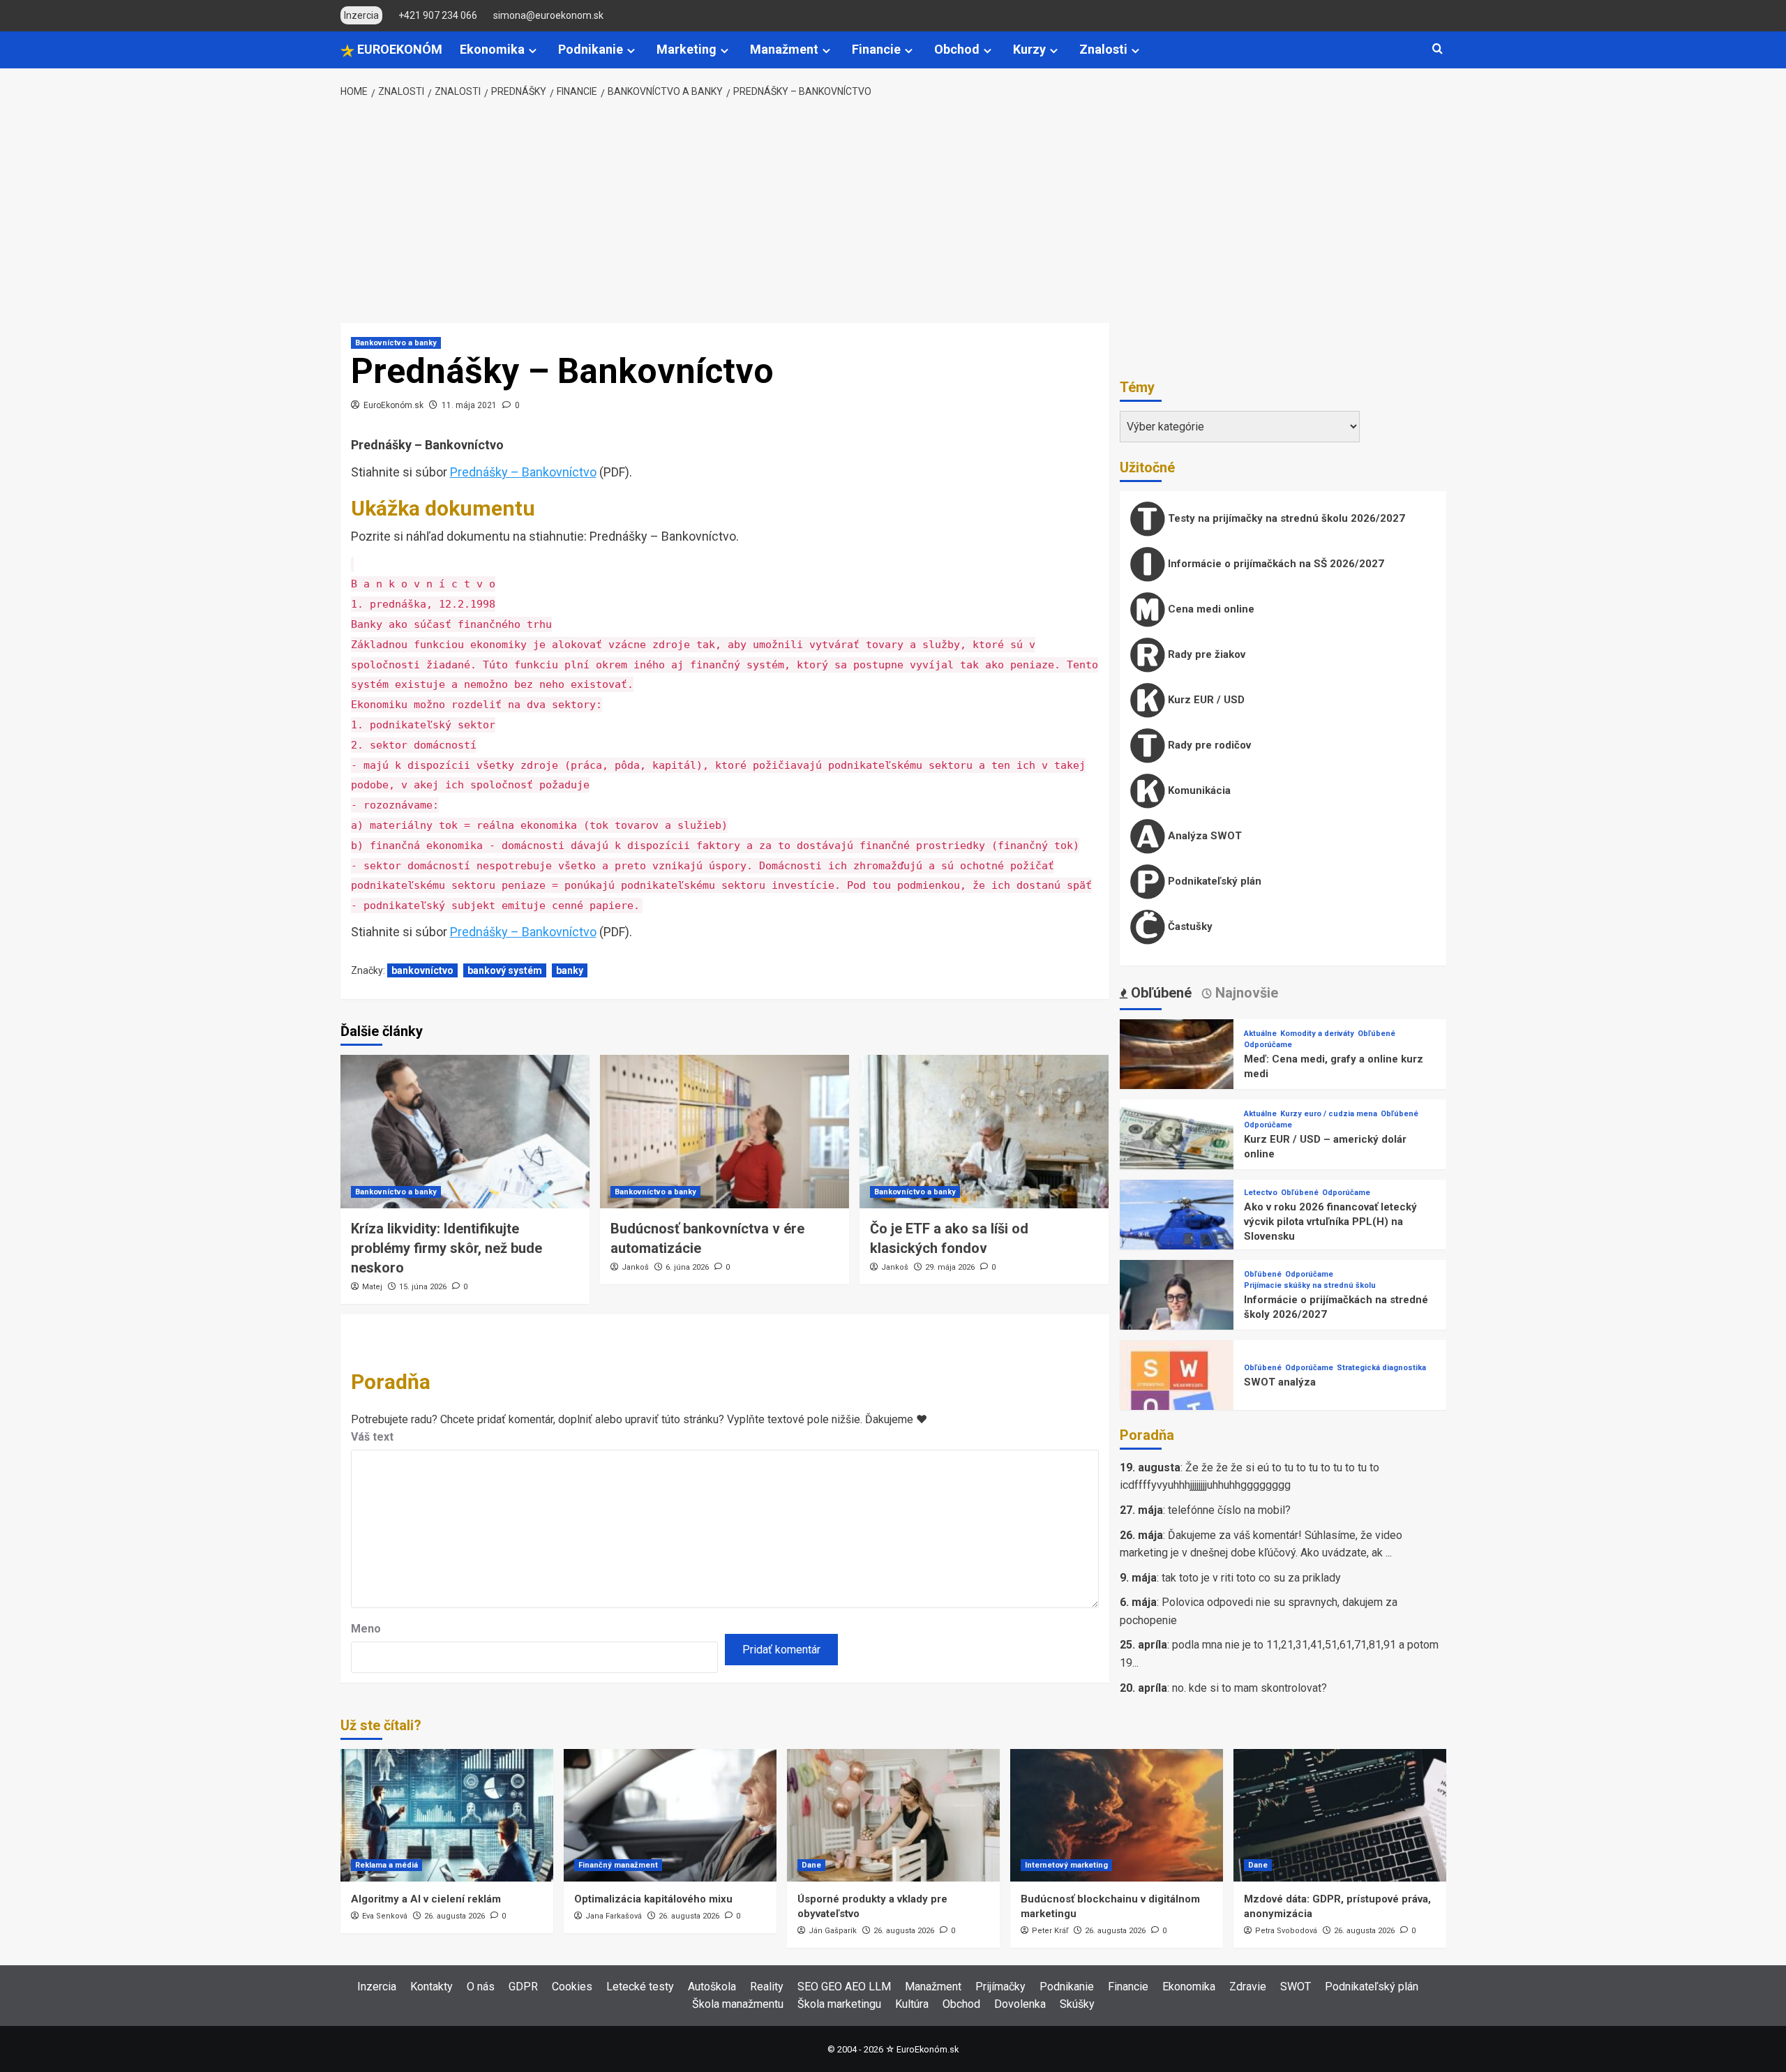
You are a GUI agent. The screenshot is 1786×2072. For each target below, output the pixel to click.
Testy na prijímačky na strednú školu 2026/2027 (1285, 518)
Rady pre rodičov (1208, 745)
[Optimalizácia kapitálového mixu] (670, 1815)
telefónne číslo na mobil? (1229, 1510)
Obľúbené (1376, 1034)
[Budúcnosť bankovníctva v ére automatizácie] (725, 1132)
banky (570, 970)
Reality (767, 1987)
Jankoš (635, 1267)
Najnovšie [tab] (1245, 993)
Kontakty (432, 1987)
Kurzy (1029, 49)
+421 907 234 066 (438, 15)
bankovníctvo (422, 970)
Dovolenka (1020, 2004)
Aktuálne (1260, 1034)
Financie (876, 49)
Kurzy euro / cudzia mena (1329, 1114)
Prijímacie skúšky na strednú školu (1310, 1285)
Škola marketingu (839, 2004)
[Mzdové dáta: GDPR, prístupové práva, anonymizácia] (1340, 1815)
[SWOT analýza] (1177, 1396)
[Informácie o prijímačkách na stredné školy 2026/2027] (1177, 1316)
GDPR (523, 1987)
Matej (372, 1287)
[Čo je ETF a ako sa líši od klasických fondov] (984, 1132)
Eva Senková (385, 1916)
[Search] (1438, 49)
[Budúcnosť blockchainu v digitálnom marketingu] (1117, 1815)
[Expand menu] (533, 51)
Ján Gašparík (833, 1931)
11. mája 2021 (469, 405)
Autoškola (712, 1987)
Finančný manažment (618, 1865)
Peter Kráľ (1050, 1931)
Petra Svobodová (1286, 1931)
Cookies (572, 1987)
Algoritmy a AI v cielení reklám (426, 1899)
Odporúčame (1268, 1045)
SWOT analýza (1280, 1382)
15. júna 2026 (423, 1287)
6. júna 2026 (687, 1267)
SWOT (1296, 1987)
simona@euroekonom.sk (548, 15)
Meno (366, 1629)
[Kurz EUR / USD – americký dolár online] (1177, 1156)
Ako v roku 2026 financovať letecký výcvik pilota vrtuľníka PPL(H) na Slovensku (1330, 1222)
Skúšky (1077, 2004)
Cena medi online (1210, 609)
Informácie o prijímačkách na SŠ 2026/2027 (1275, 564)
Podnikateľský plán (1213, 881)
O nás (481, 1987)
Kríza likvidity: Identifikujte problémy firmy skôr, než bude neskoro (446, 1248)
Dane (811, 1865)
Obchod (957, 49)
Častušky (1189, 926)
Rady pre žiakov (1205, 654)
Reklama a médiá (387, 1865)
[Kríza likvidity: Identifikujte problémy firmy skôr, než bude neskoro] (465, 1132)
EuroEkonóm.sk (393, 405)
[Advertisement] (893, 211)
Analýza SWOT (1203, 836)
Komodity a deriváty (1317, 1034)
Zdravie (1248, 1987)
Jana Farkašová (614, 1916)
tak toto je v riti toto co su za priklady (1251, 1578)
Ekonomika (492, 49)
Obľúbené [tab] (1160, 993)
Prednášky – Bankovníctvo (523, 472)
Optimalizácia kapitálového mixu (653, 1899)
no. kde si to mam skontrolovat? (1250, 1688)
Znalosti (1103, 49)
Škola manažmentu (738, 2004)
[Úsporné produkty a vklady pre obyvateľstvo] (893, 1815)
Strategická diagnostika (1381, 1368)
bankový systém (505, 970)
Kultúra (912, 2004)
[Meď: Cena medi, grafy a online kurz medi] (1177, 1075)
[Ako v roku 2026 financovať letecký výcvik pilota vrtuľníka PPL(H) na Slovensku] (1177, 1236)
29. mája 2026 (950, 1267)
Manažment (784, 49)
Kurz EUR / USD (1205, 700)
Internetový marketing (1066, 1865)
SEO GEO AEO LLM (844, 1987)
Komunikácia (1198, 790)
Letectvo (1261, 1193)
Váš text (372, 1437)
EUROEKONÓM (398, 49)
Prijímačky (1000, 1987)
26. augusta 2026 (455, 1916)
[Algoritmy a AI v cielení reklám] (447, 1815)
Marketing (686, 49)
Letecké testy (640, 1987)
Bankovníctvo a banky (396, 343)
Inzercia (377, 1987)
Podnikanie (591, 49)
